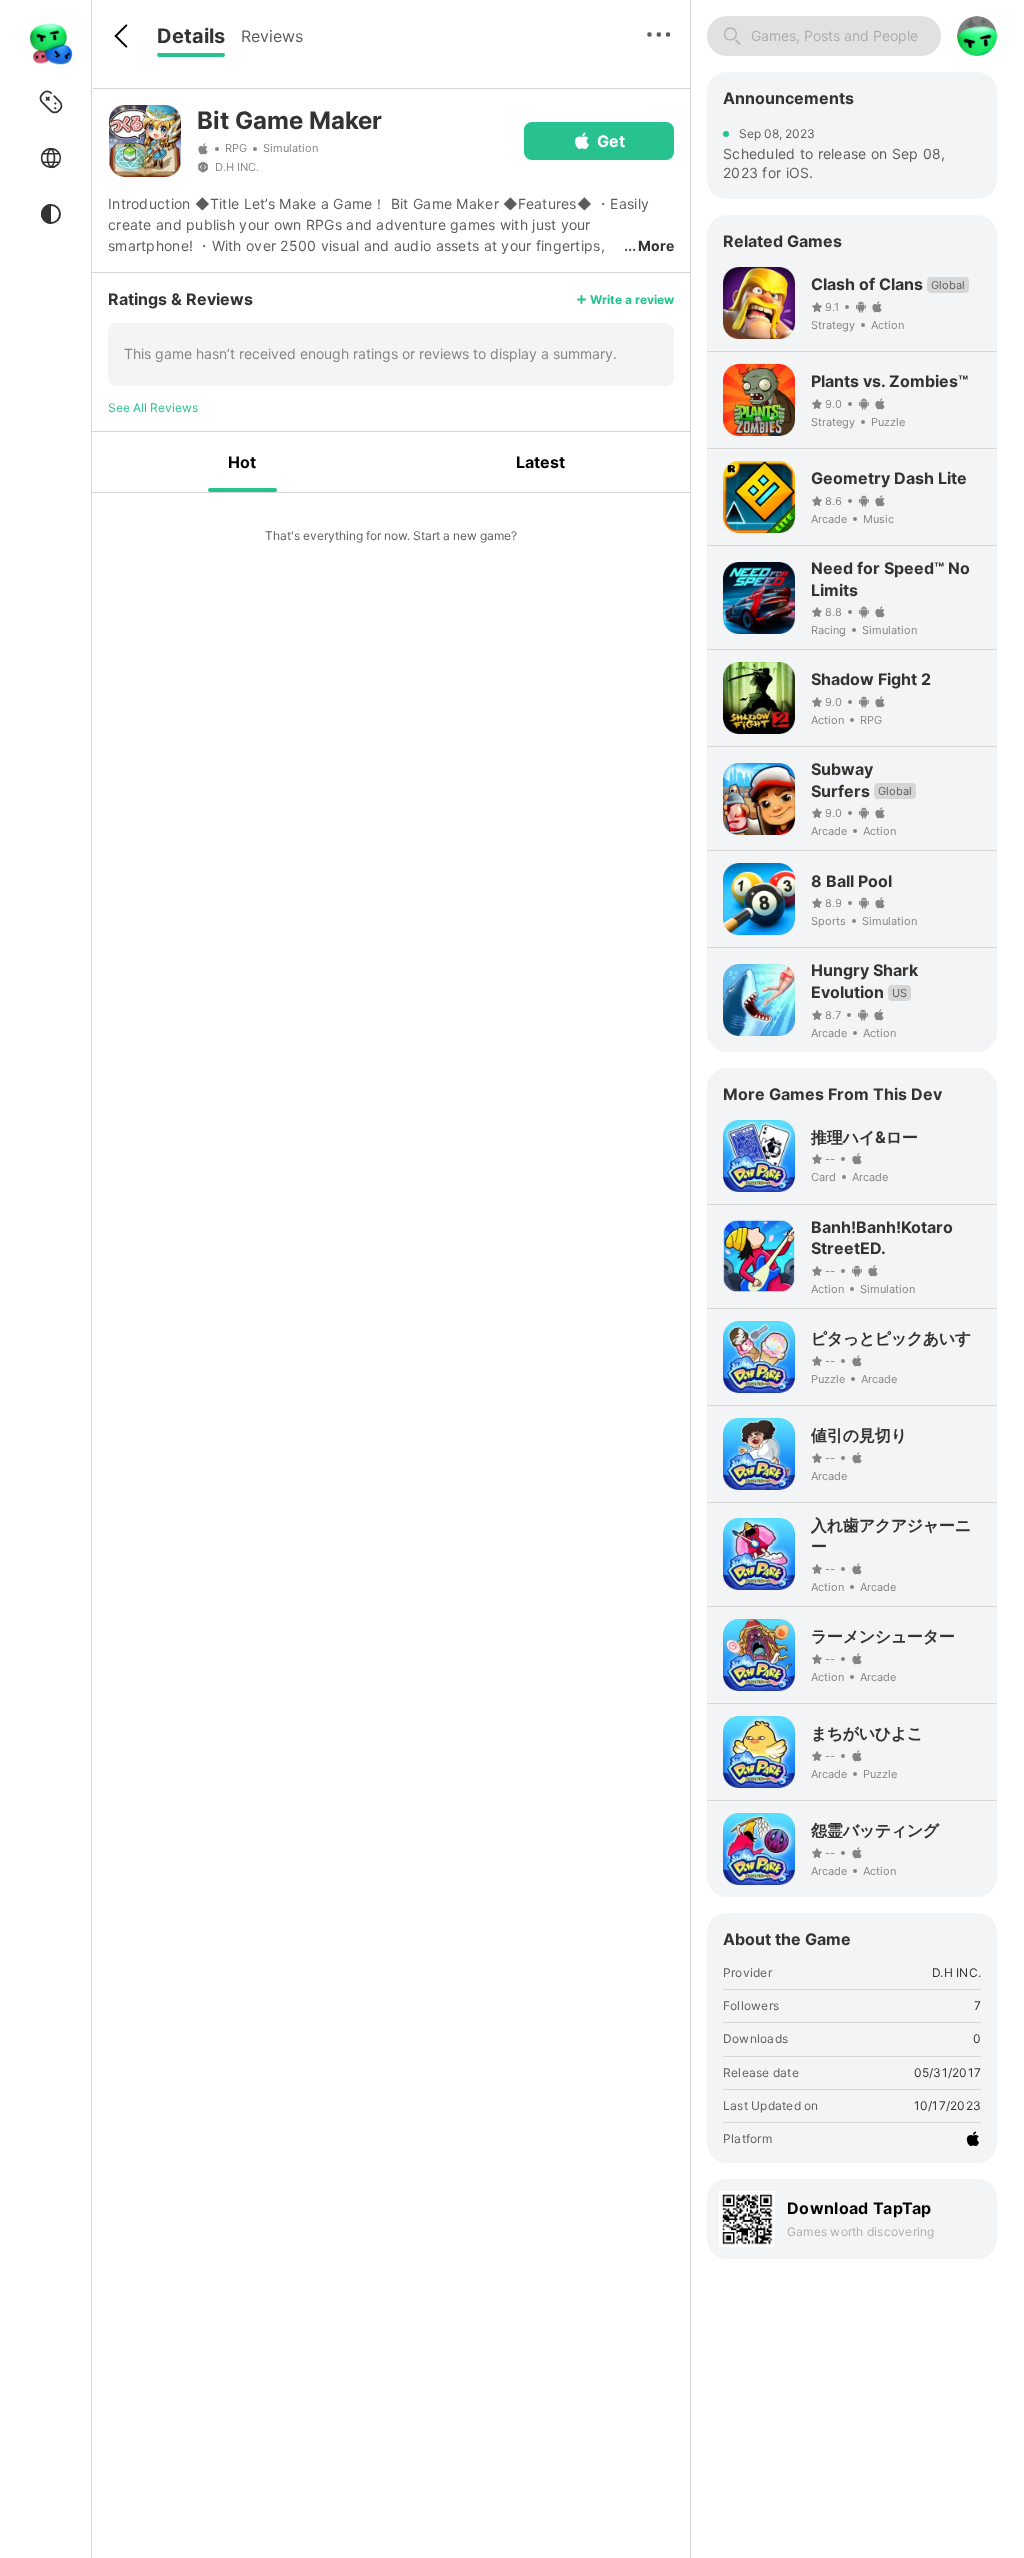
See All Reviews (153, 407)
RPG (236, 148)
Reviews (272, 36)
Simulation (290, 148)
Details (191, 36)
